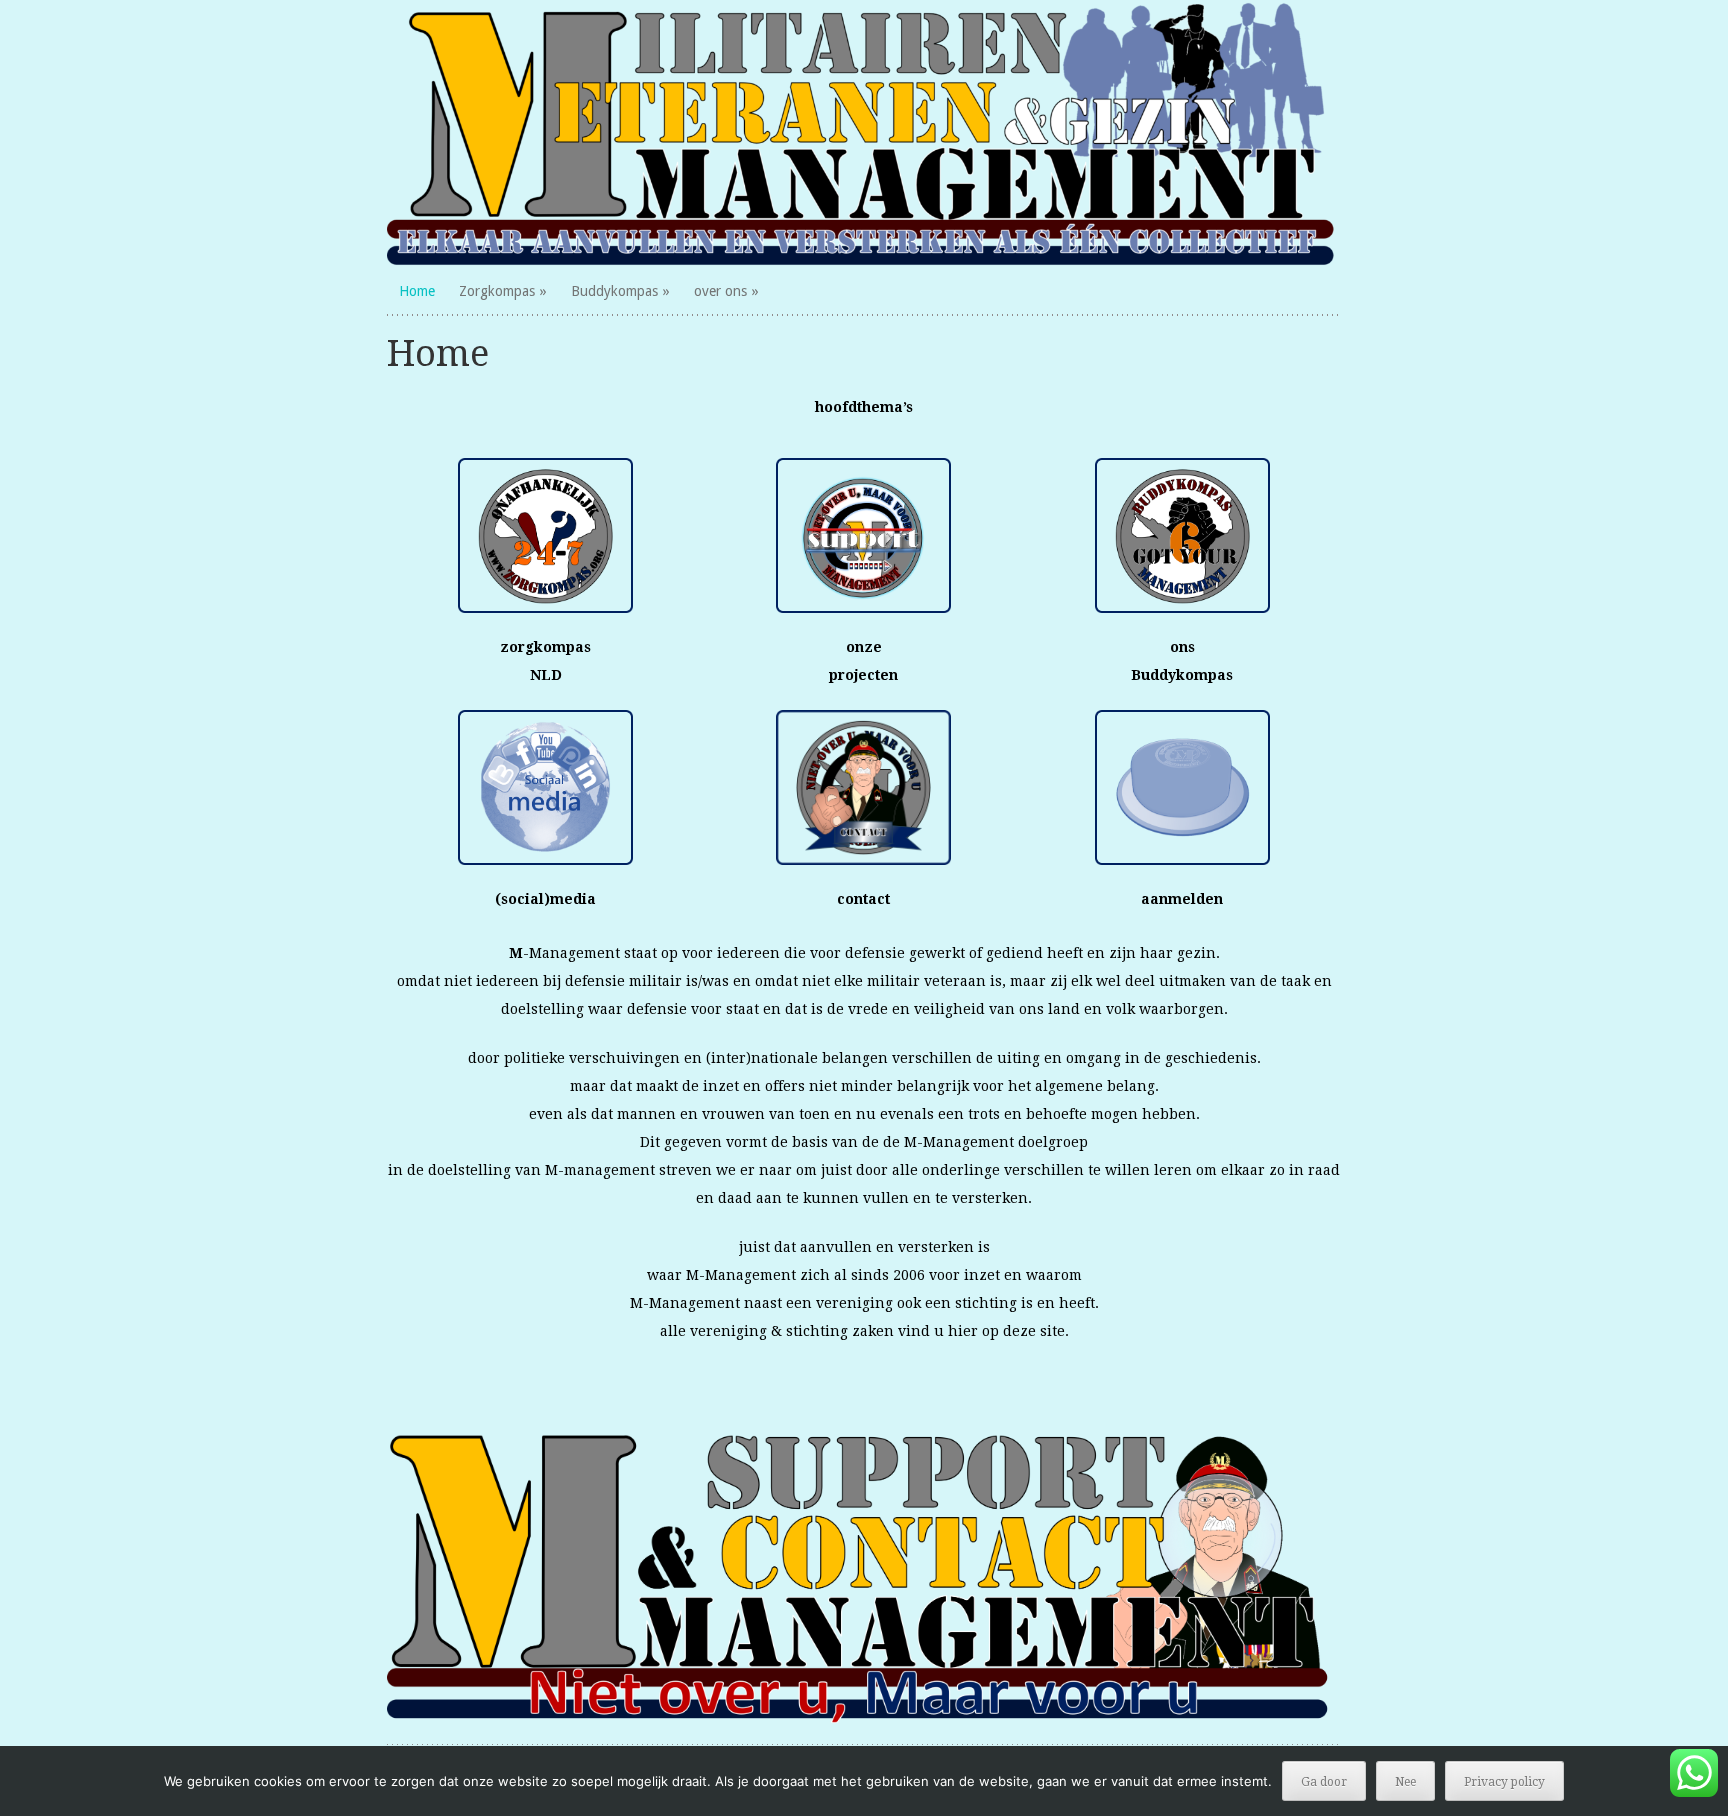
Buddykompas (614, 291)
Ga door (1324, 1782)
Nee (1405, 1782)
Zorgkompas (497, 291)
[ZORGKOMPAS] (864, 133)
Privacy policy (1504, 1782)
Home (417, 291)
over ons (720, 291)
